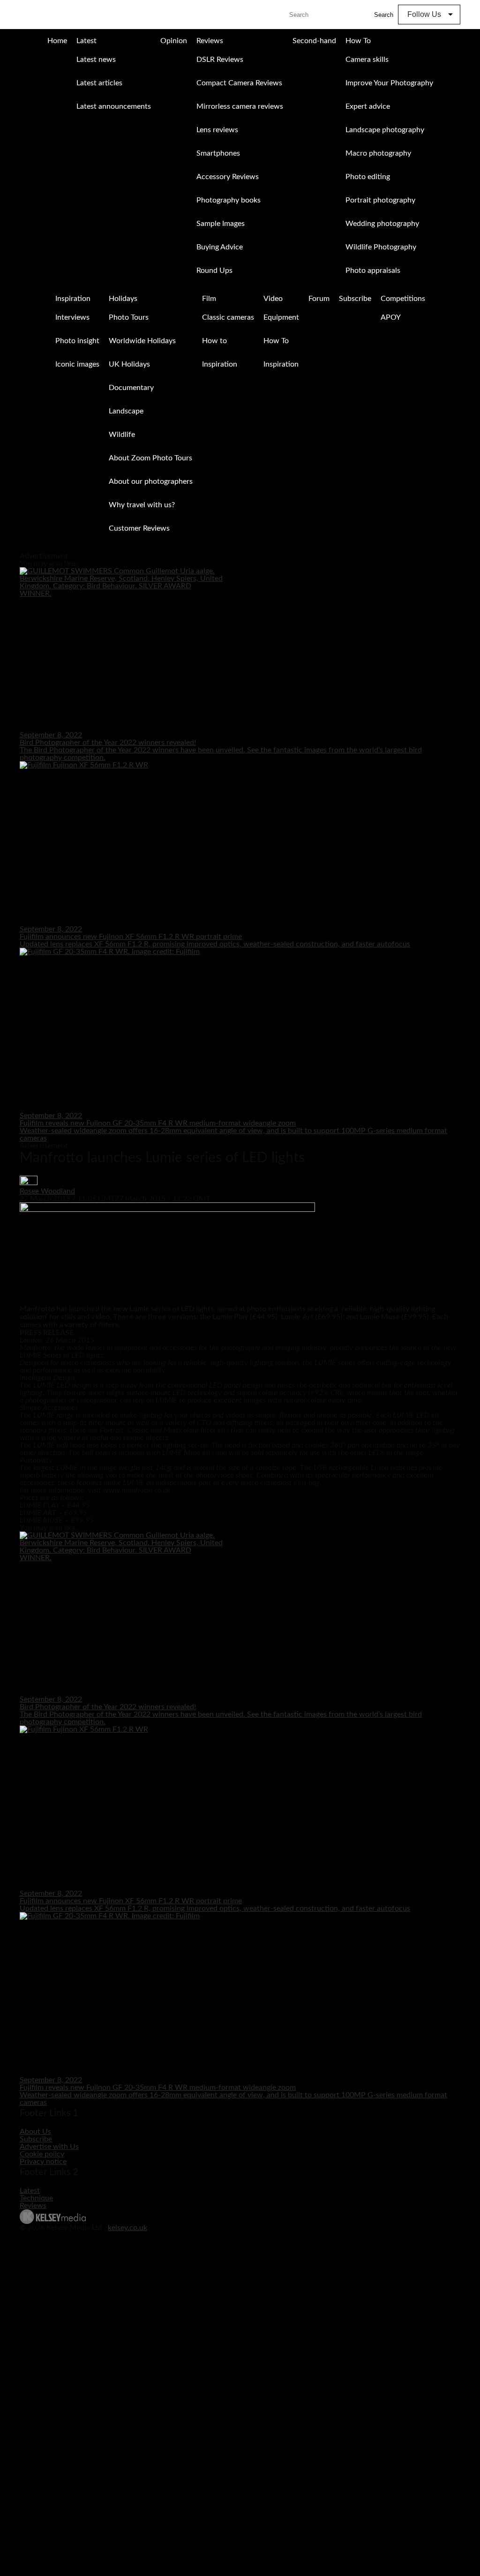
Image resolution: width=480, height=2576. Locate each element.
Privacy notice (43, 2162)
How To (358, 41)
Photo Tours (129, 317)
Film (209, 299)
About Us (35, 2132)
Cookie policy (42, 2154)
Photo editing (368, 177)
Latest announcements (114, 106)
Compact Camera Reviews (239, 83)
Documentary (131, 388)
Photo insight (77, 341)
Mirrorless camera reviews (240, 106)
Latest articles (99, 83)
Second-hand (314, 41)
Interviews (72, 317)
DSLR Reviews (220, 60)
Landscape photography (385, 130)
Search (384, 15)
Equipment (281, 317)
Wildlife (122, 435)
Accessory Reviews (228, 177)
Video (273, 299)
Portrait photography (380, 200)
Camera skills (367, 60)
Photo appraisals (373, 270)
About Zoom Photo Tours (150, 458)
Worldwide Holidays (142, 341)
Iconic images (77, 364)
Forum (319, 299)
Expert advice (368, 106)
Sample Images (221, 224)
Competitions (403, 299)
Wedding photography (382, 224)
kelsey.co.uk (127, 2228)
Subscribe (355, 299)
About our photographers (151, 481)
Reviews (210, 41)
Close (8, 549)
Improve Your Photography (389, 83)
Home (57, 41)
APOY (391, 317)
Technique (36, 2198)
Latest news (96, 60)
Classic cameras (228, 317)
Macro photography (378, 153)
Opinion (174, 41)
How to (214, 341)
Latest (86, 41)
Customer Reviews (139, 528)
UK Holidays (129, 364)
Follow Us (424, 14)
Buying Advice (220, 247)
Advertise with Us (49, 2147)
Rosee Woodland (47, 1191)
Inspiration (73, 299)
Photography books (229, 200)
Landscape (126, 411)
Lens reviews (217, 130)
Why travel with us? (142, 505)
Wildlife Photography (381, 247)
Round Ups (214, 270)
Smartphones (218, 153)
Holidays (123, 299)
